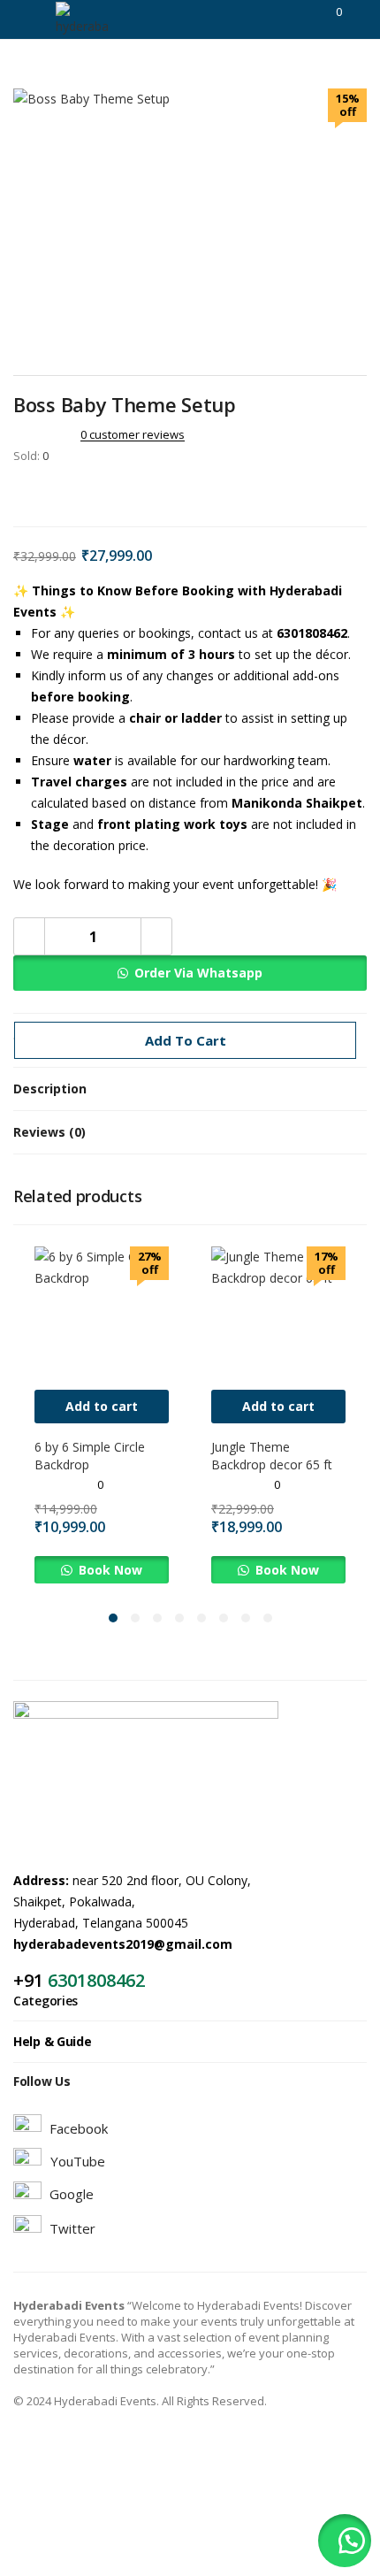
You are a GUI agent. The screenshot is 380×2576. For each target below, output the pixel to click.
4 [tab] (179, 1618)
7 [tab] (246, 1618)
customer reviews (133, 434)
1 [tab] (113, 1618)
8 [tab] (268, 1618)
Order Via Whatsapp (198, 973)
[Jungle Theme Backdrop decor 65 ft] (278, 1312)
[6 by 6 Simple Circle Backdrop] (102, 1312)
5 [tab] (201, 1618)
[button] (190, 973)
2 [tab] (135, 1618)
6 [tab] (224, 1618)
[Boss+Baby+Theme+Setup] (43, 493)
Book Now (109, 1570)
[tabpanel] (102, 1415)
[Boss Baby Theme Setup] (19, 493)
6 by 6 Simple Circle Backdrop (90, 1456)
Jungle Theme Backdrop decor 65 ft (272, 1456)
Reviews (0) (49, 1132)
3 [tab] (157, 1618)
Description (50, 1089)
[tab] (190, 1089)
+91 (30, 1980)
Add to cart (186, 1040)
